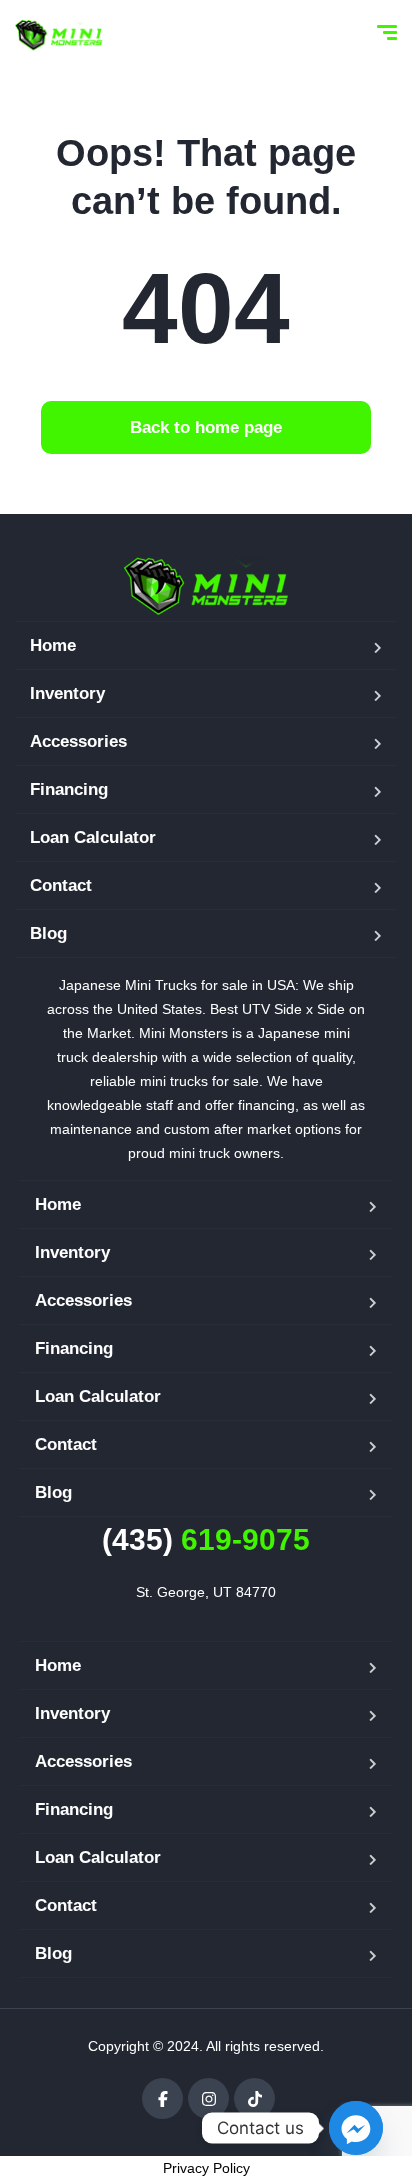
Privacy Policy (206, 2168)
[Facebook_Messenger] (356, 2128)
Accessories (78, 741)
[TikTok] (254, 2098)
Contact (61, 885)
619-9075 (206, 1539)
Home (53, 645)
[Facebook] (162, 2098)
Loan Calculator (93, 837)
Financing (69, 789)
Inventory (67, 693)
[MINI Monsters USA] (59, 35)
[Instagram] (208, 2098)
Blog (48, 933)
